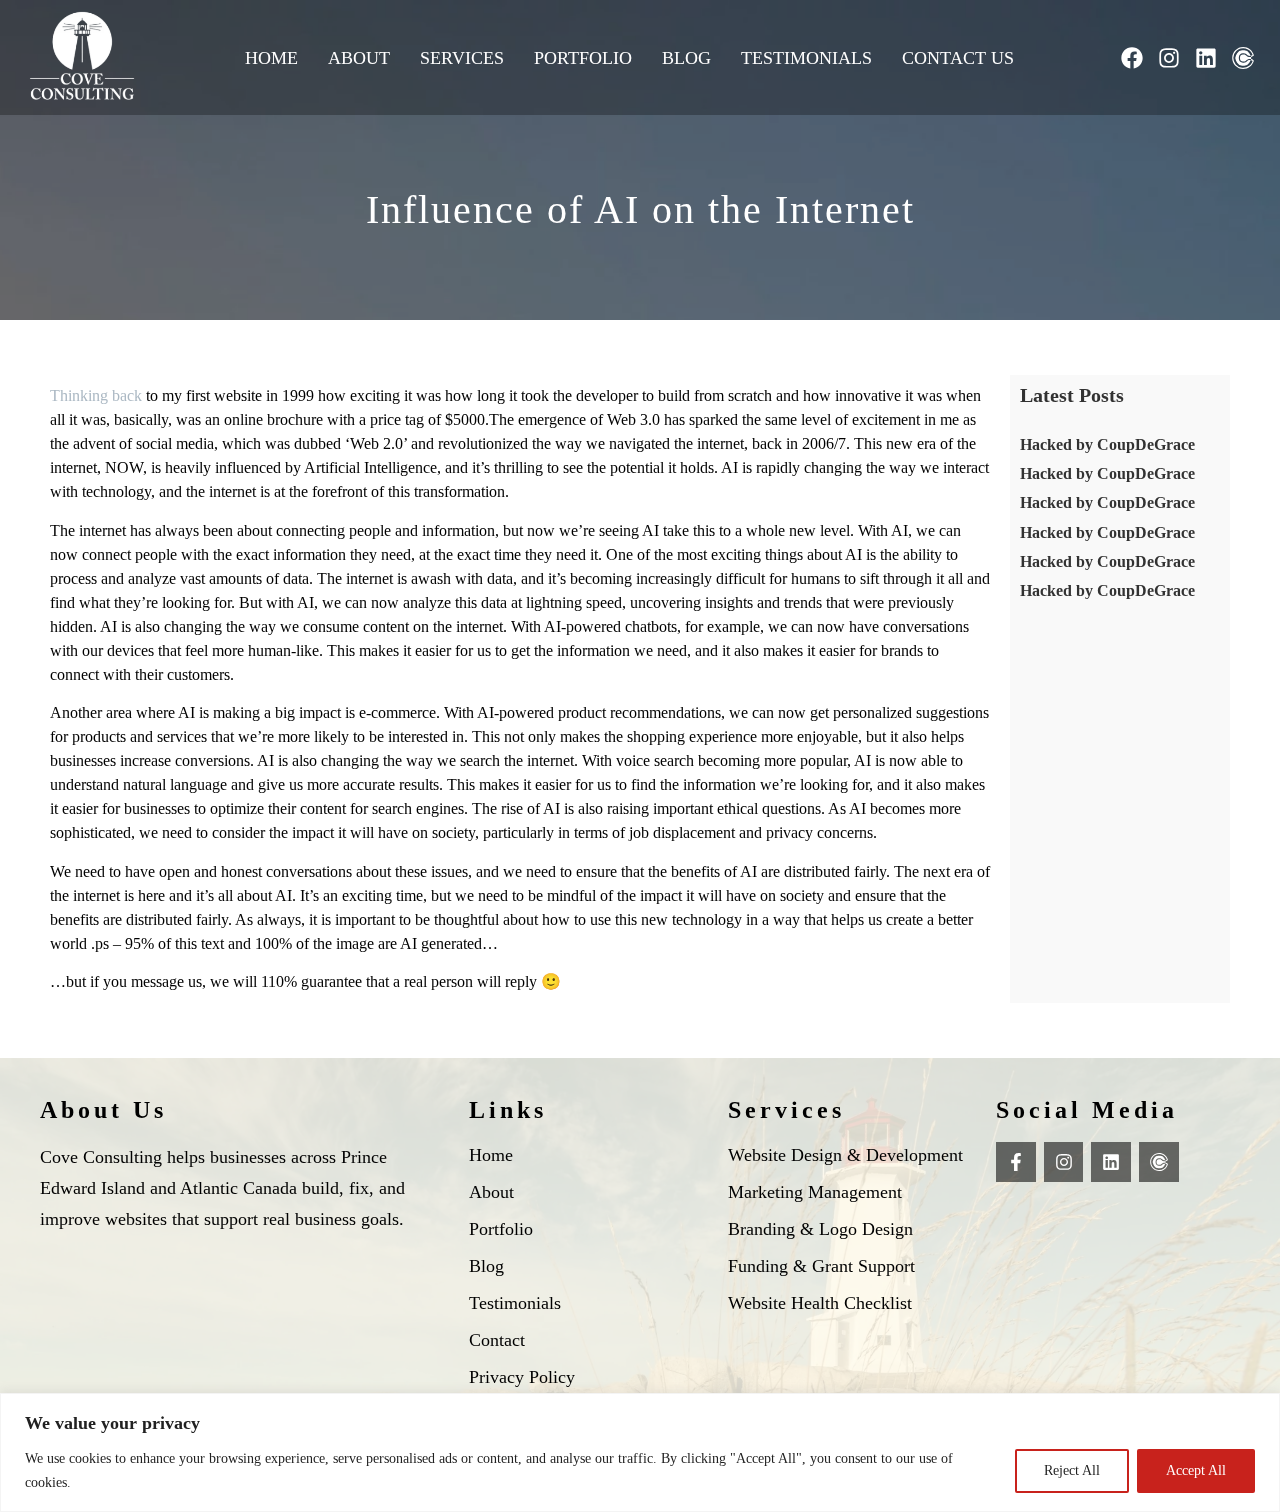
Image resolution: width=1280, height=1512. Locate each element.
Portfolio (583, 58)
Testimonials (806, 58)
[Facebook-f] (1016, 1162)
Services (462, 58)
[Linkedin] (1206, 58)
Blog (686, 58)
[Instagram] (1169, 58)
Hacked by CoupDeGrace (1107, 444)
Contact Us (958, 58)
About (359, 58)
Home (271, 58)
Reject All (1072, 1470)
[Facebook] (1132, 58)
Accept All (1196, 1470)
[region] (640, 1452)
